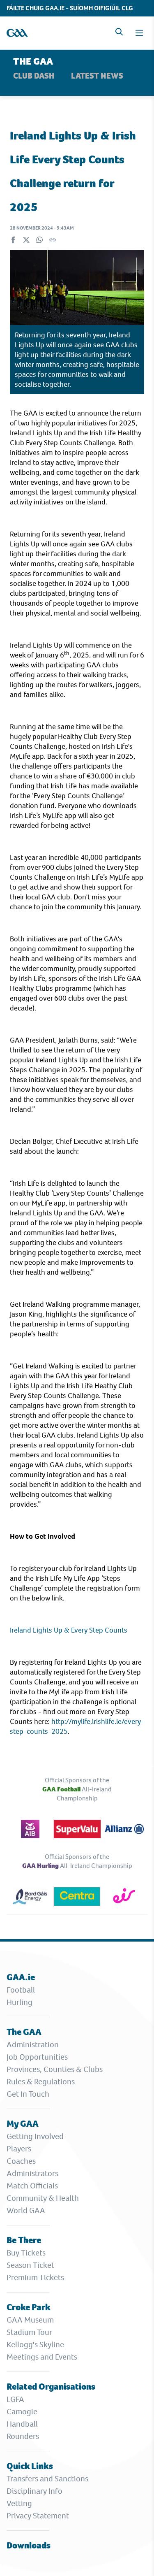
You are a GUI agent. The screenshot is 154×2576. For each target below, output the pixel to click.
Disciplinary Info (34, 2491)
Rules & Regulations (41, 2082)
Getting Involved (35, 2136)
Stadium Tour (29, 2332)
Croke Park (29, 2307)
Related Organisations (51, 2387)
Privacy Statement (38, 2516)
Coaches (21, 2161)
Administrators (32, 2173)
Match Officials (32, 2186)
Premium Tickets (35, 2278)
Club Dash (34, 76)
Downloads (29, 2545)
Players (19, 2149)
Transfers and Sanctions (47, 2479)
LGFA (15, 2399)
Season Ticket (30, 2265)
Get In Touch (28, 2094)
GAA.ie (21, 1977)
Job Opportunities (37, 2057)
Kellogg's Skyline (35, 2345)
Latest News (97, 76)
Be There (24, 2240)
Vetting (19, 2503)
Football (21, 1990)
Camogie (22, 2412)
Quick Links (30, 2466)
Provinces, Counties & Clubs (55, 2069)
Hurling (20, 2002)
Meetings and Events (42, 2357)
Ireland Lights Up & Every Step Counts (69, 1630)
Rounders (23, 2436)
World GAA (26, 2210)
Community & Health (43, 2198)
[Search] (119, 32)
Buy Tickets (26, 2253)
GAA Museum (30, 2320)
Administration (33, 2045)
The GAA (24, 2032)
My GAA (23, 2124)
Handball (22, 2424)
